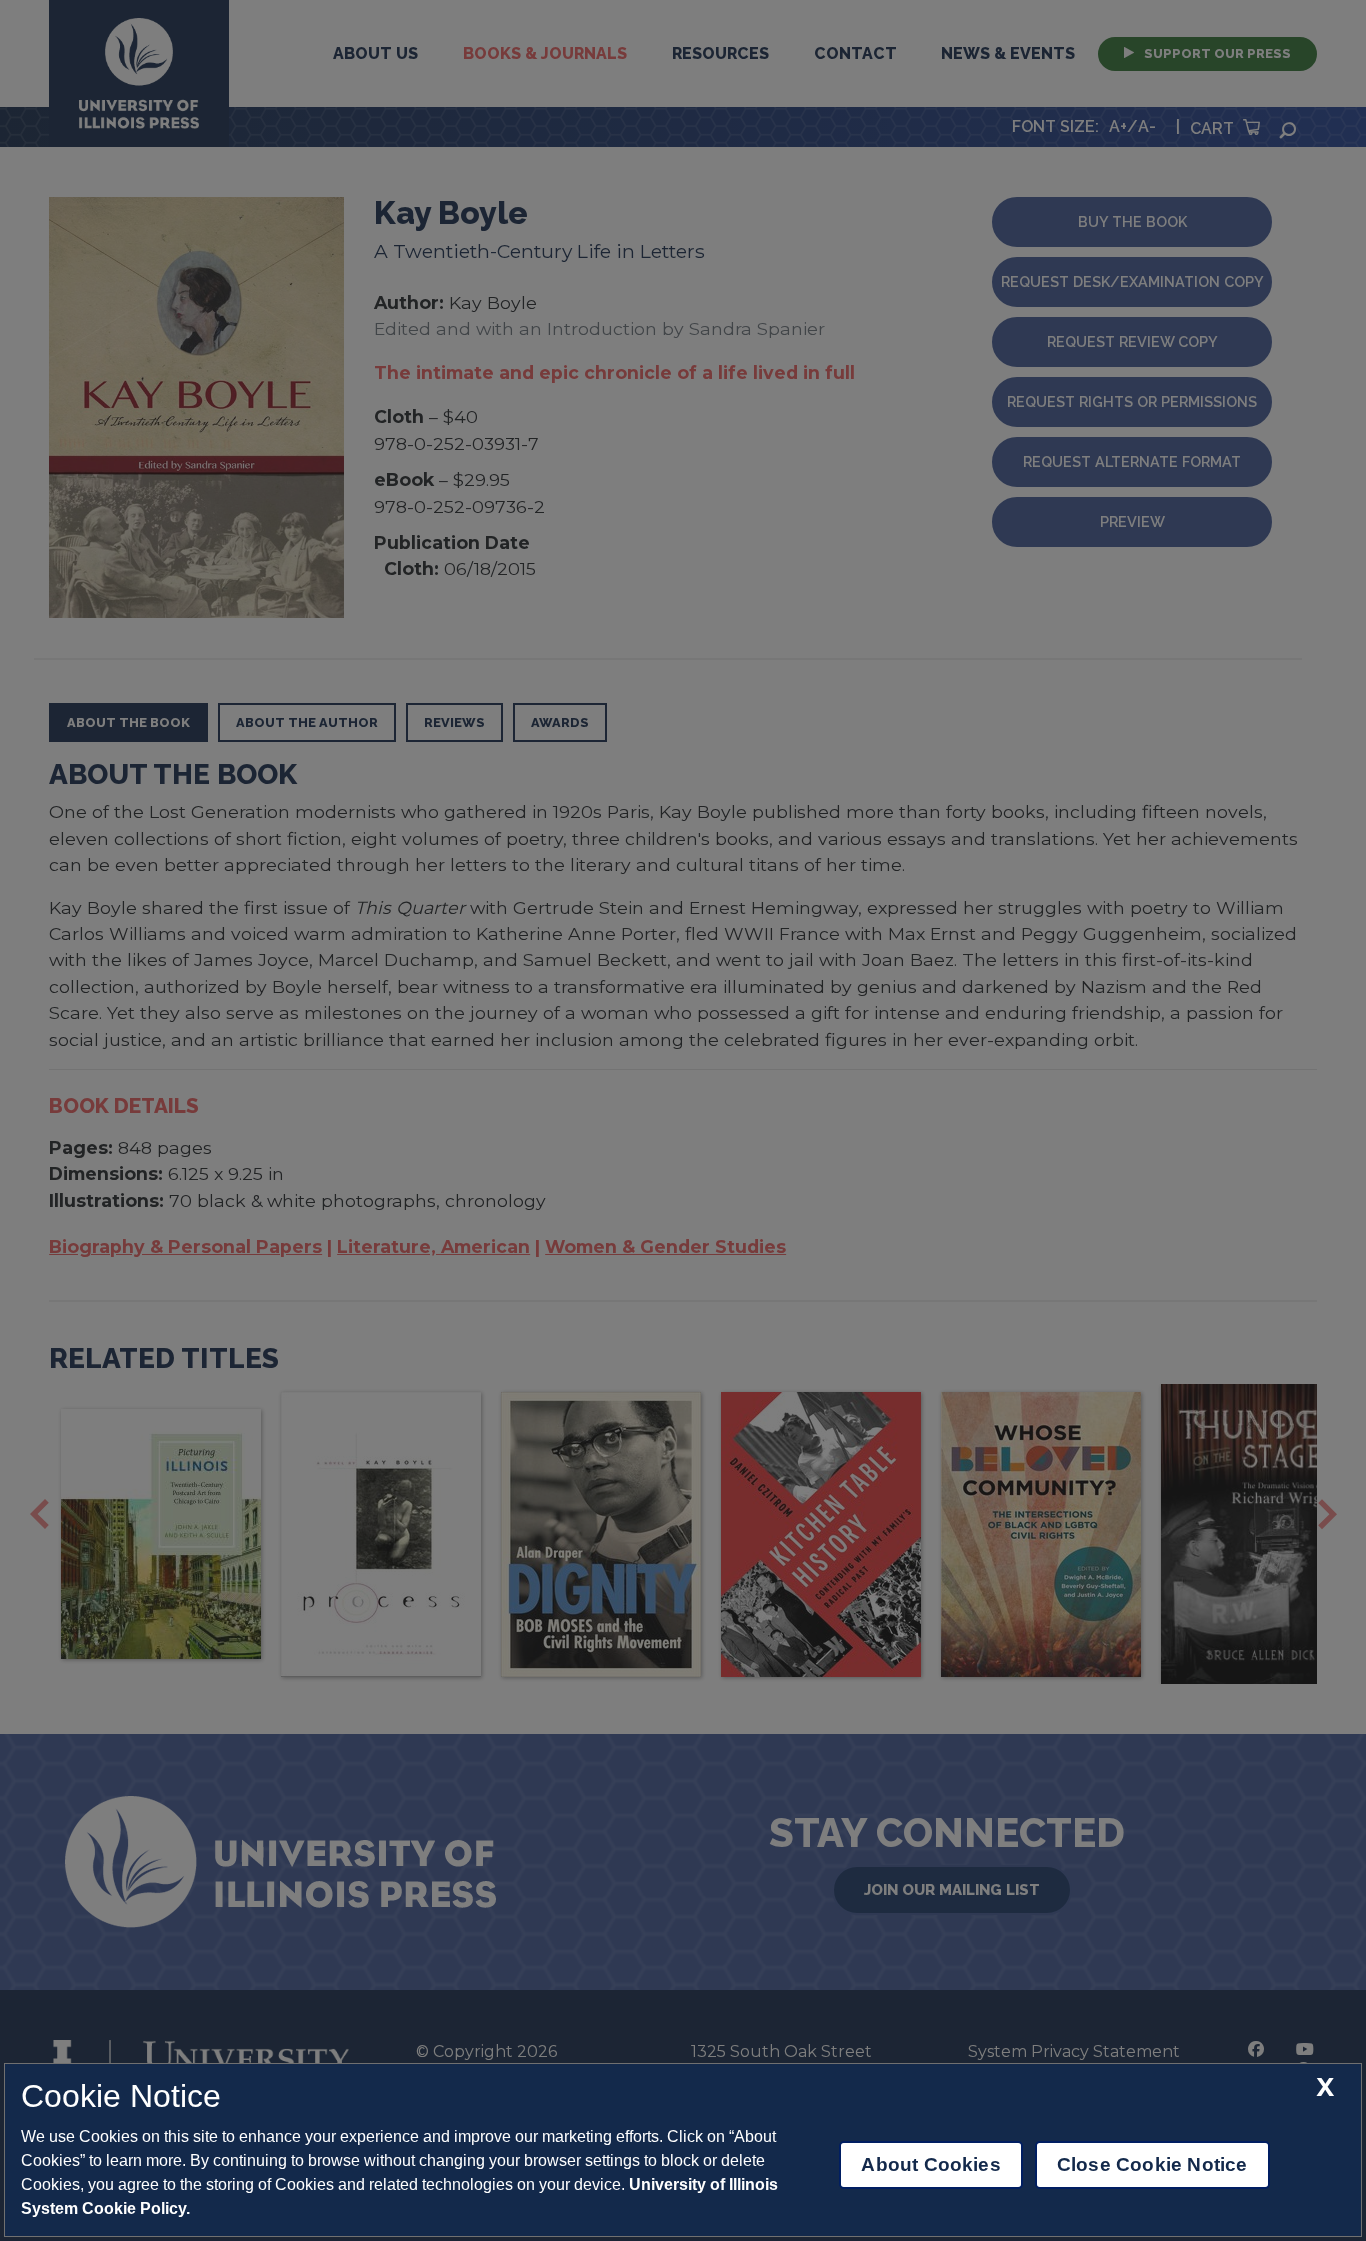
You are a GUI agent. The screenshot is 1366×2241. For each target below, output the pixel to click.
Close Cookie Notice (1152, 2164)
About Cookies (930, 2164)
